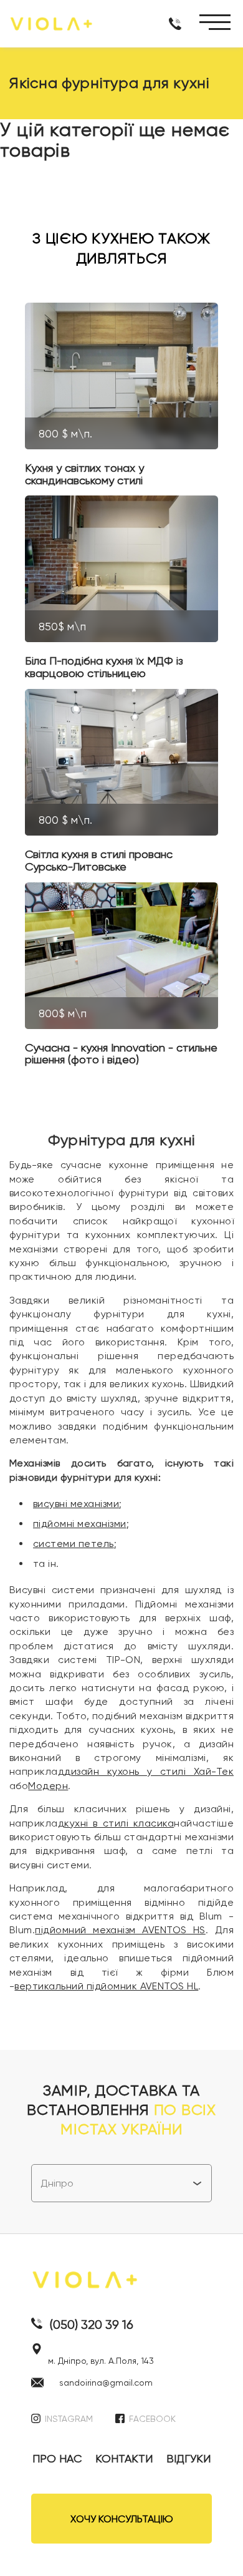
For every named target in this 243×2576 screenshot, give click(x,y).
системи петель (74, 1544)
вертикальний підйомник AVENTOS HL (106, 1986)
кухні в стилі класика (119, 1823)
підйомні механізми (80, 1524)
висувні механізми (76, 1504)
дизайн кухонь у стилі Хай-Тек (149, 1771)
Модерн (48, 1786)
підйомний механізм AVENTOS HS (120, 1930)
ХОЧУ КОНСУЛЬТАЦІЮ (122, 2519)
